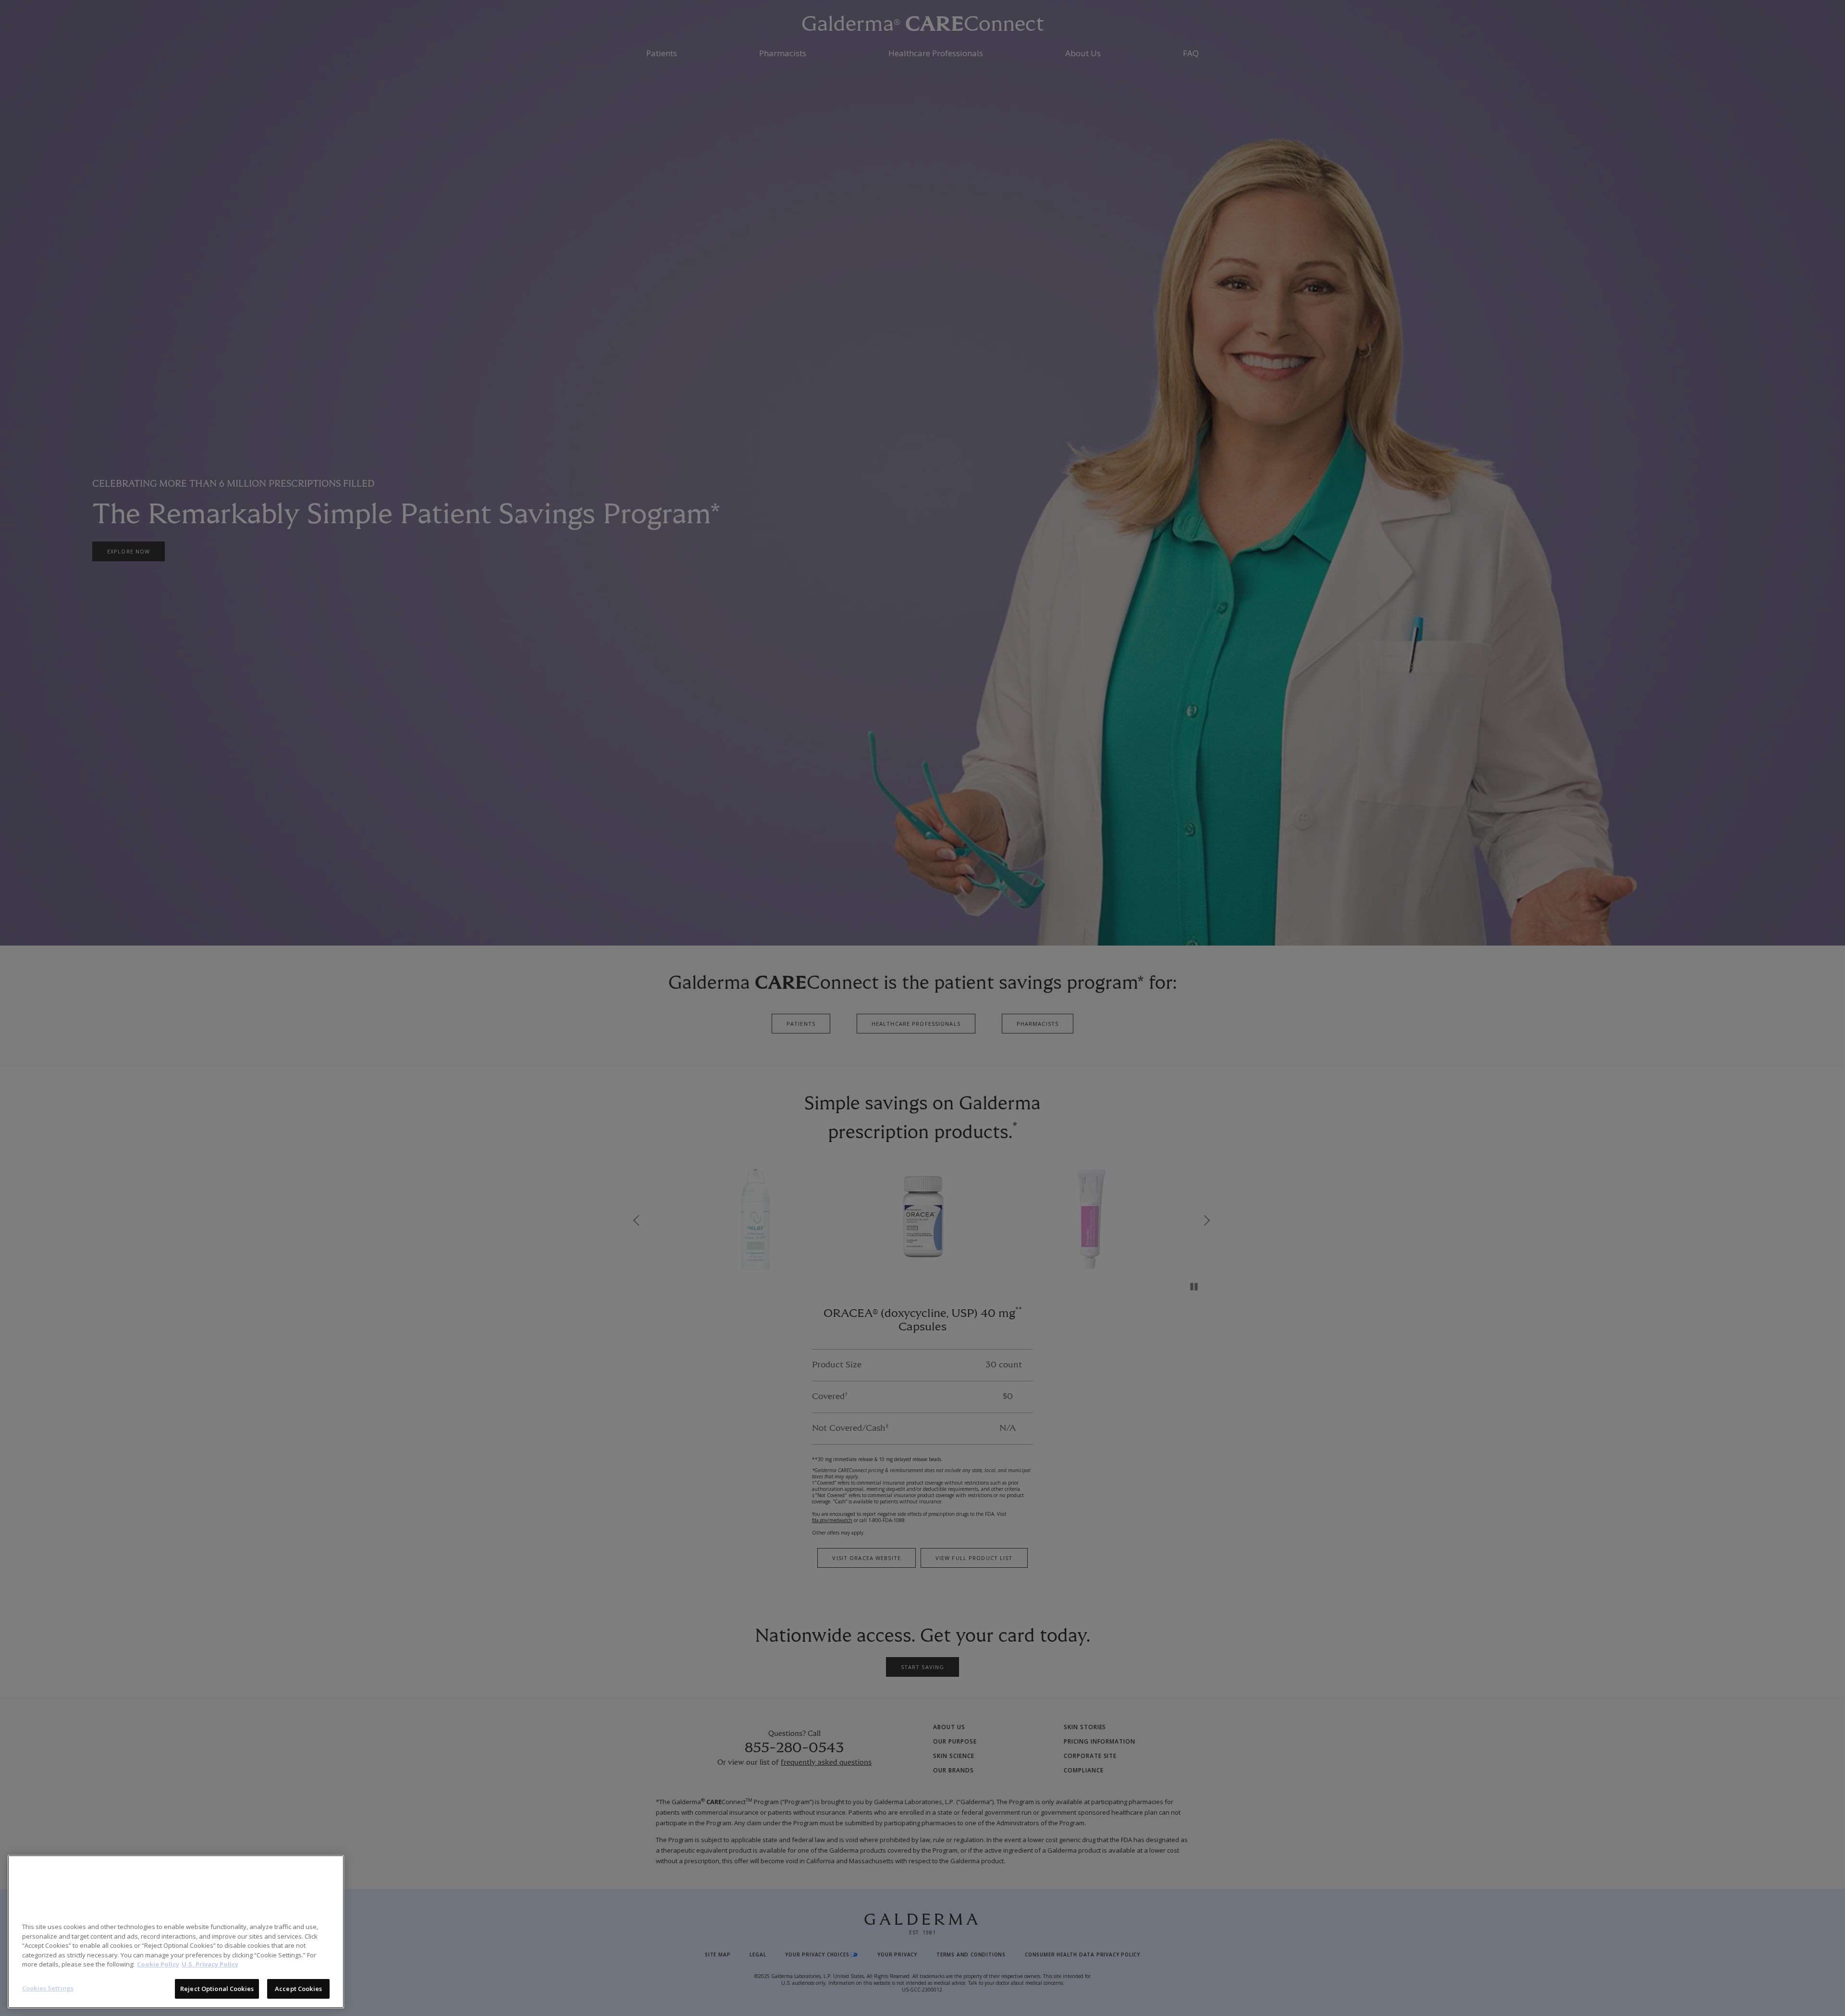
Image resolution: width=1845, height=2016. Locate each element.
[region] (176, 1932)
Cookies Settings (48, 1988)
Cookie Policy (158, 1964)
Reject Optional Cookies (217, 1988)
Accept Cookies (298, 1988)
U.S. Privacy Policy (210, 1964)
